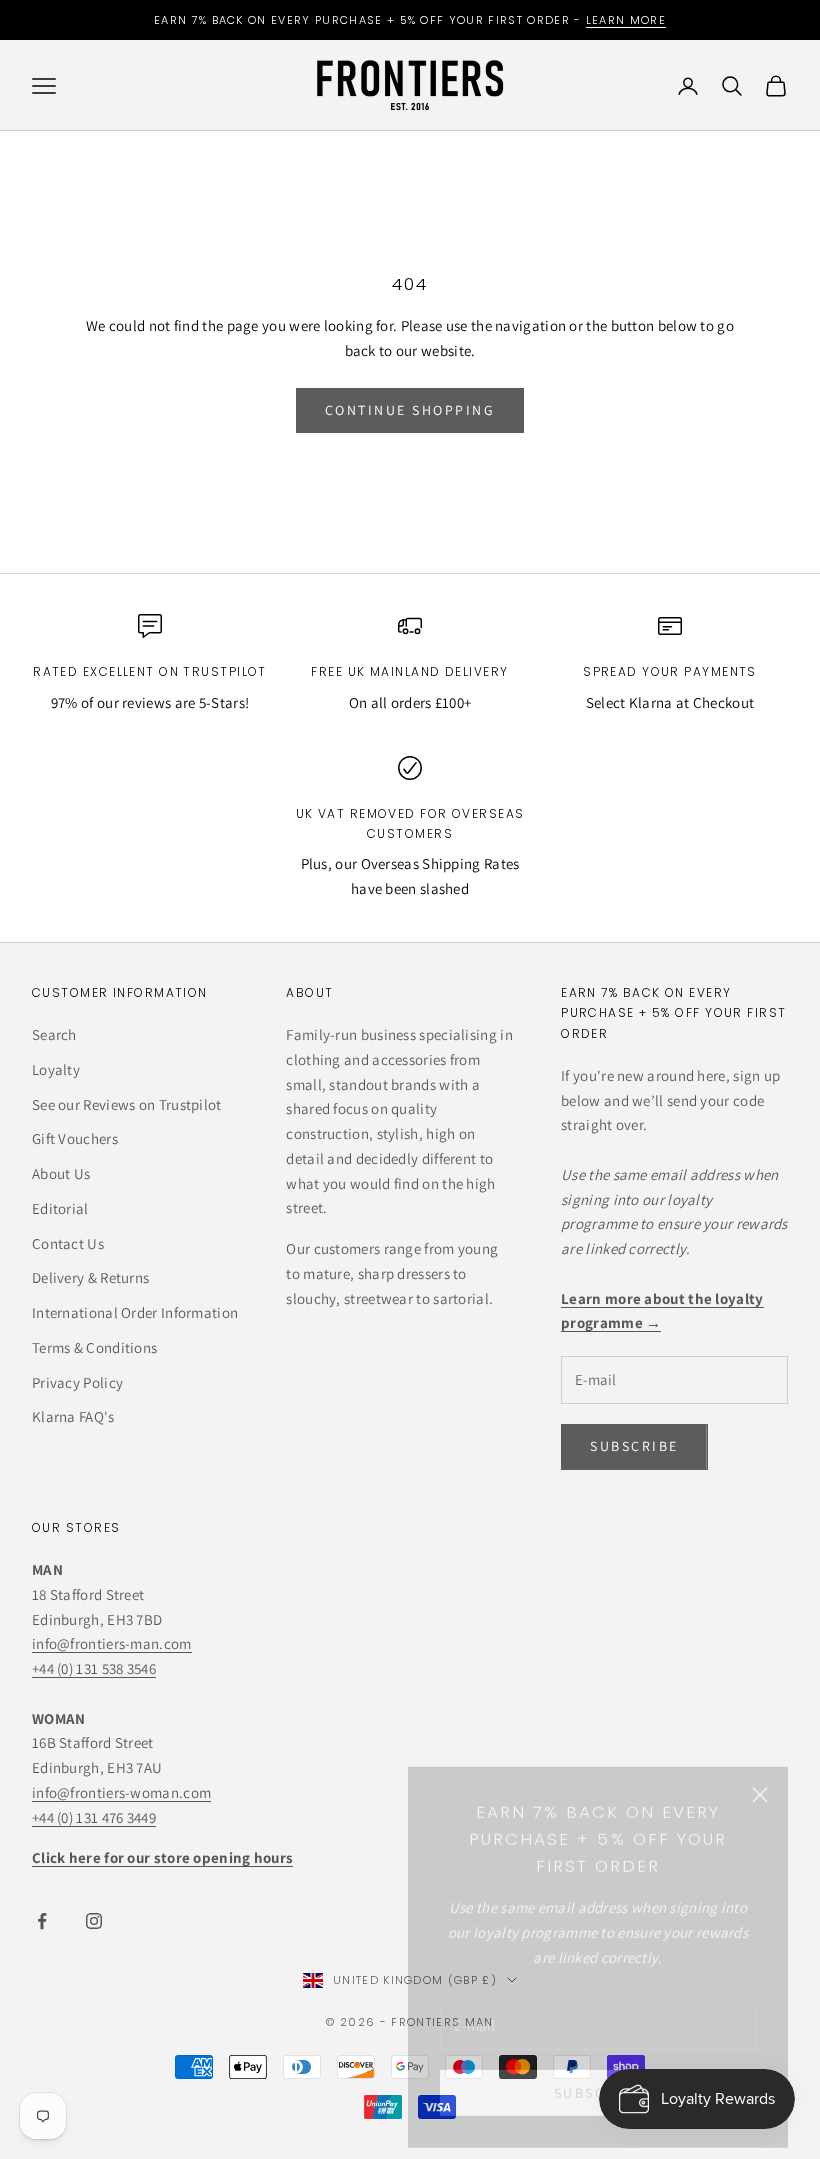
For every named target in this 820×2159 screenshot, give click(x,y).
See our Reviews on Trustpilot (127, 1104)
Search (54, 1034)
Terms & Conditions (94, 1347)
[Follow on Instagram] (94, 1921)
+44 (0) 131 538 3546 (94, 1668)
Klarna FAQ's (73, 1416)
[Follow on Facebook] (42, 1921)
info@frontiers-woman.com (121, 1792)
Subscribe (598, 2072)
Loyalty (56, 1069)
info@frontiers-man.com (112, 1643)
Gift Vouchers (75, 1138)
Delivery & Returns (90, 1277)
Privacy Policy (77, 1382)
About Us (61, 1173)
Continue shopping (410, 410)
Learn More (626, 20)
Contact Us (68, 1243)
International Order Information (135, 1312)
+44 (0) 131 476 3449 (94, 1817)
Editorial (60, 1208)
